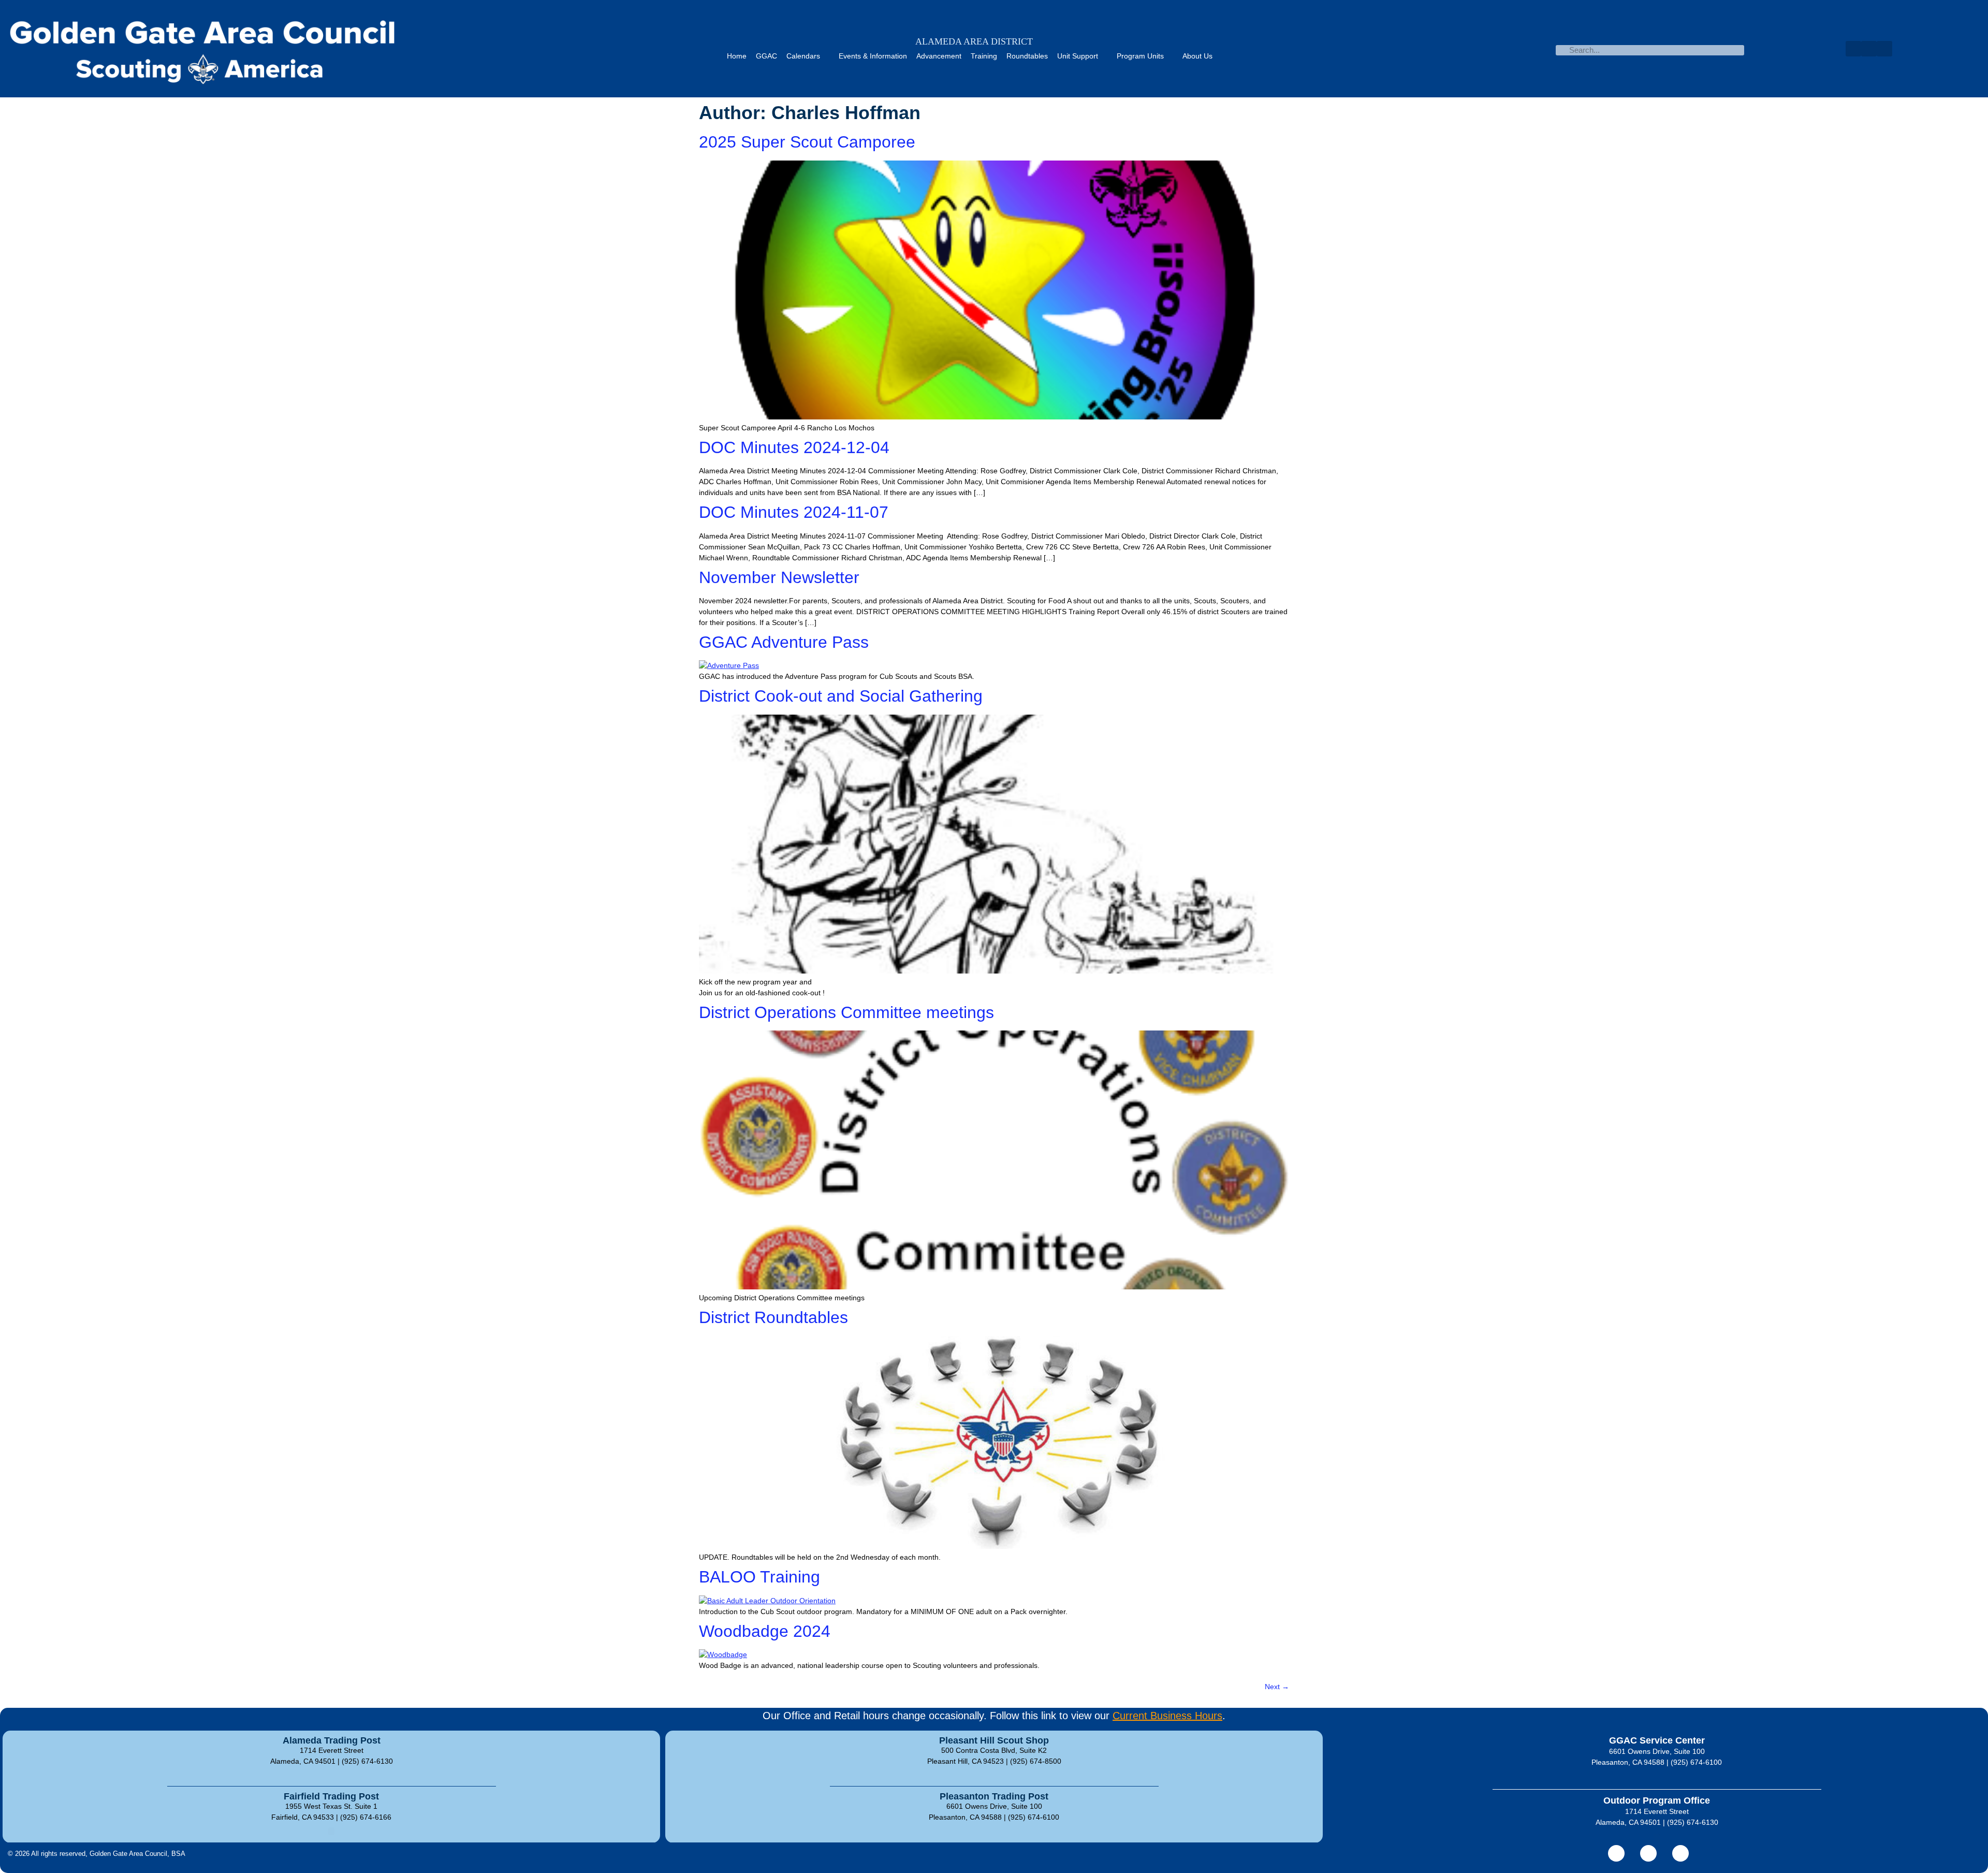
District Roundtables (773, 1317)
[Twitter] (1869, 49)
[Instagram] (1680, 1853)
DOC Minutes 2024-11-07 (794, 512)
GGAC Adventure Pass (784, 642)
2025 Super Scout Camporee (807, 142)
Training (984, 56)
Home (737, 56)
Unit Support (1078, 56)
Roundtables (1027, 56)
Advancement (939, 56)
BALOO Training (759, 1577)
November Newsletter (779, 577)
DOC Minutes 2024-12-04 (794, 447)
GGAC (766, 56)
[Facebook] (1853, 49)
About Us (1197, 56)
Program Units (1140, 56)
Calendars (803, 56)
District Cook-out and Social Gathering (841, 696)
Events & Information (873, 56)
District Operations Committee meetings (846, 1012)
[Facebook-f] (1616, 1853)
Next (1277, 1687)
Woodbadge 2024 (765, 1631)
